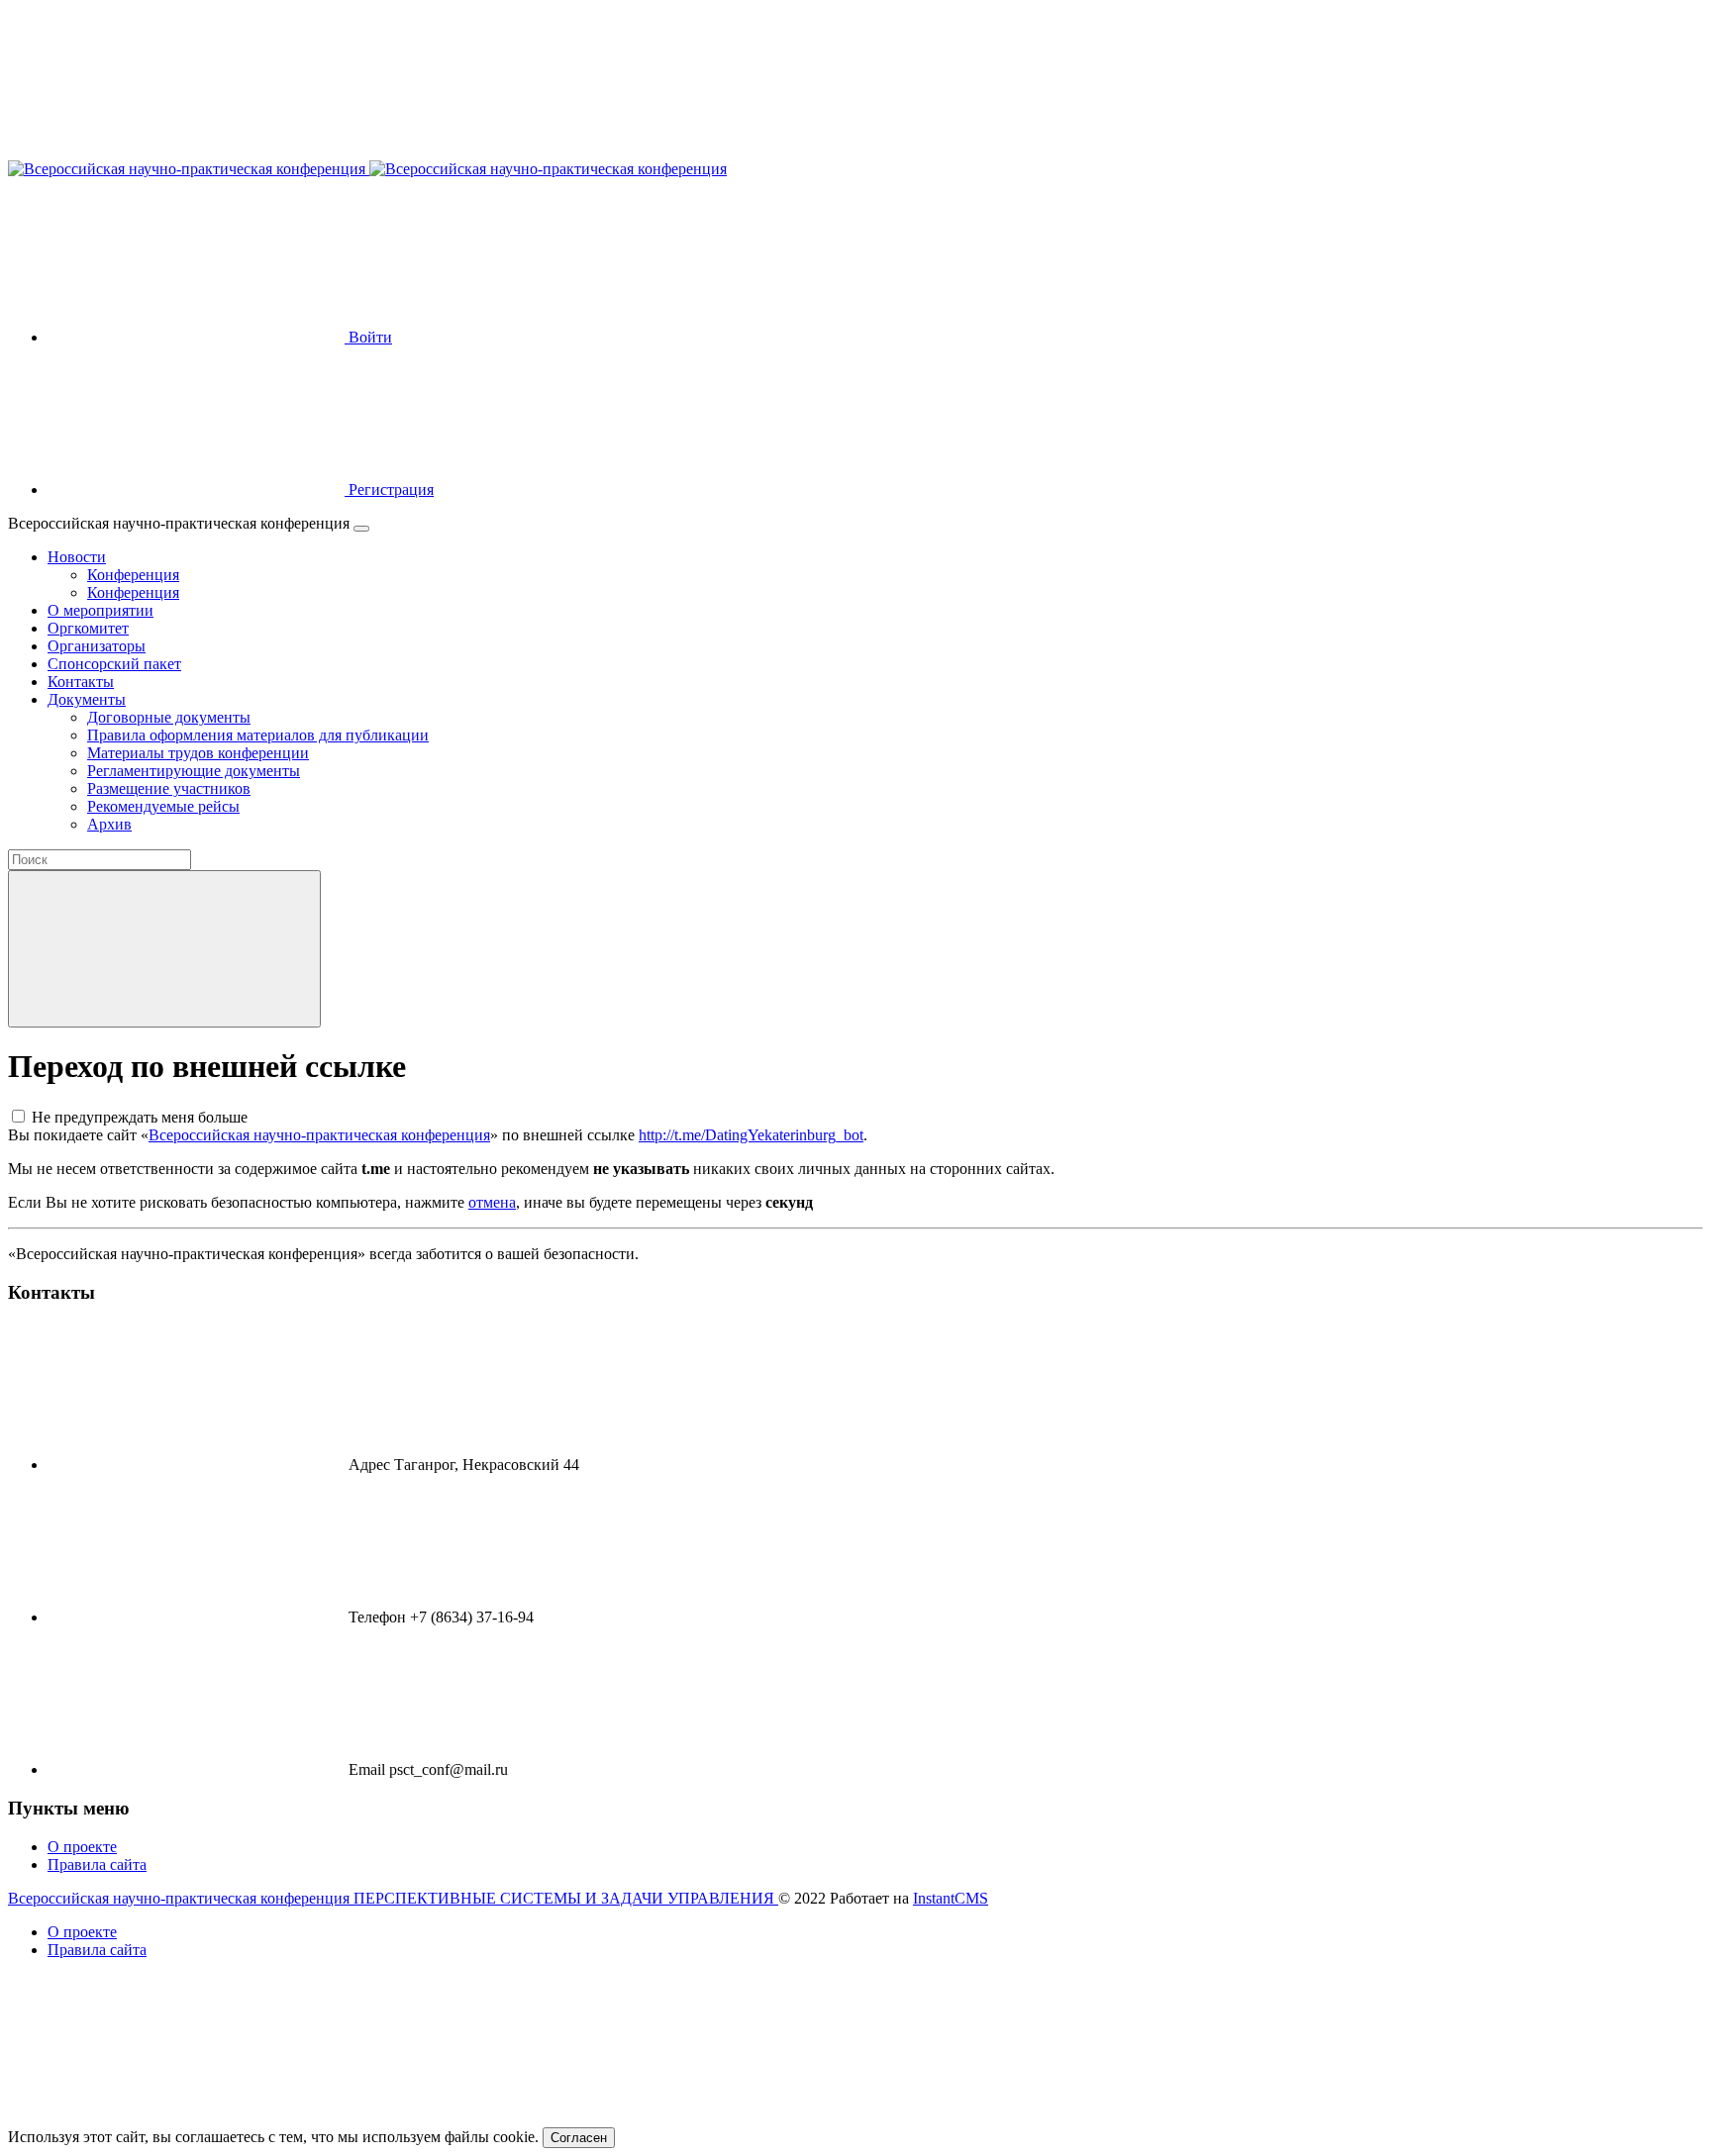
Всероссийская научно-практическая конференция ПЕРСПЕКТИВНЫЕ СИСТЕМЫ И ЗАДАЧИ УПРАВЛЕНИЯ (393, 1898)
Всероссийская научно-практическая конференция (319, 1135)
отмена (492, 1202)
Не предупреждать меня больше (140, 1117)
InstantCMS (951, 1898)
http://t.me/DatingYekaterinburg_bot (751, 1135)
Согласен (579, 2138)
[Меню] (361, 529)
